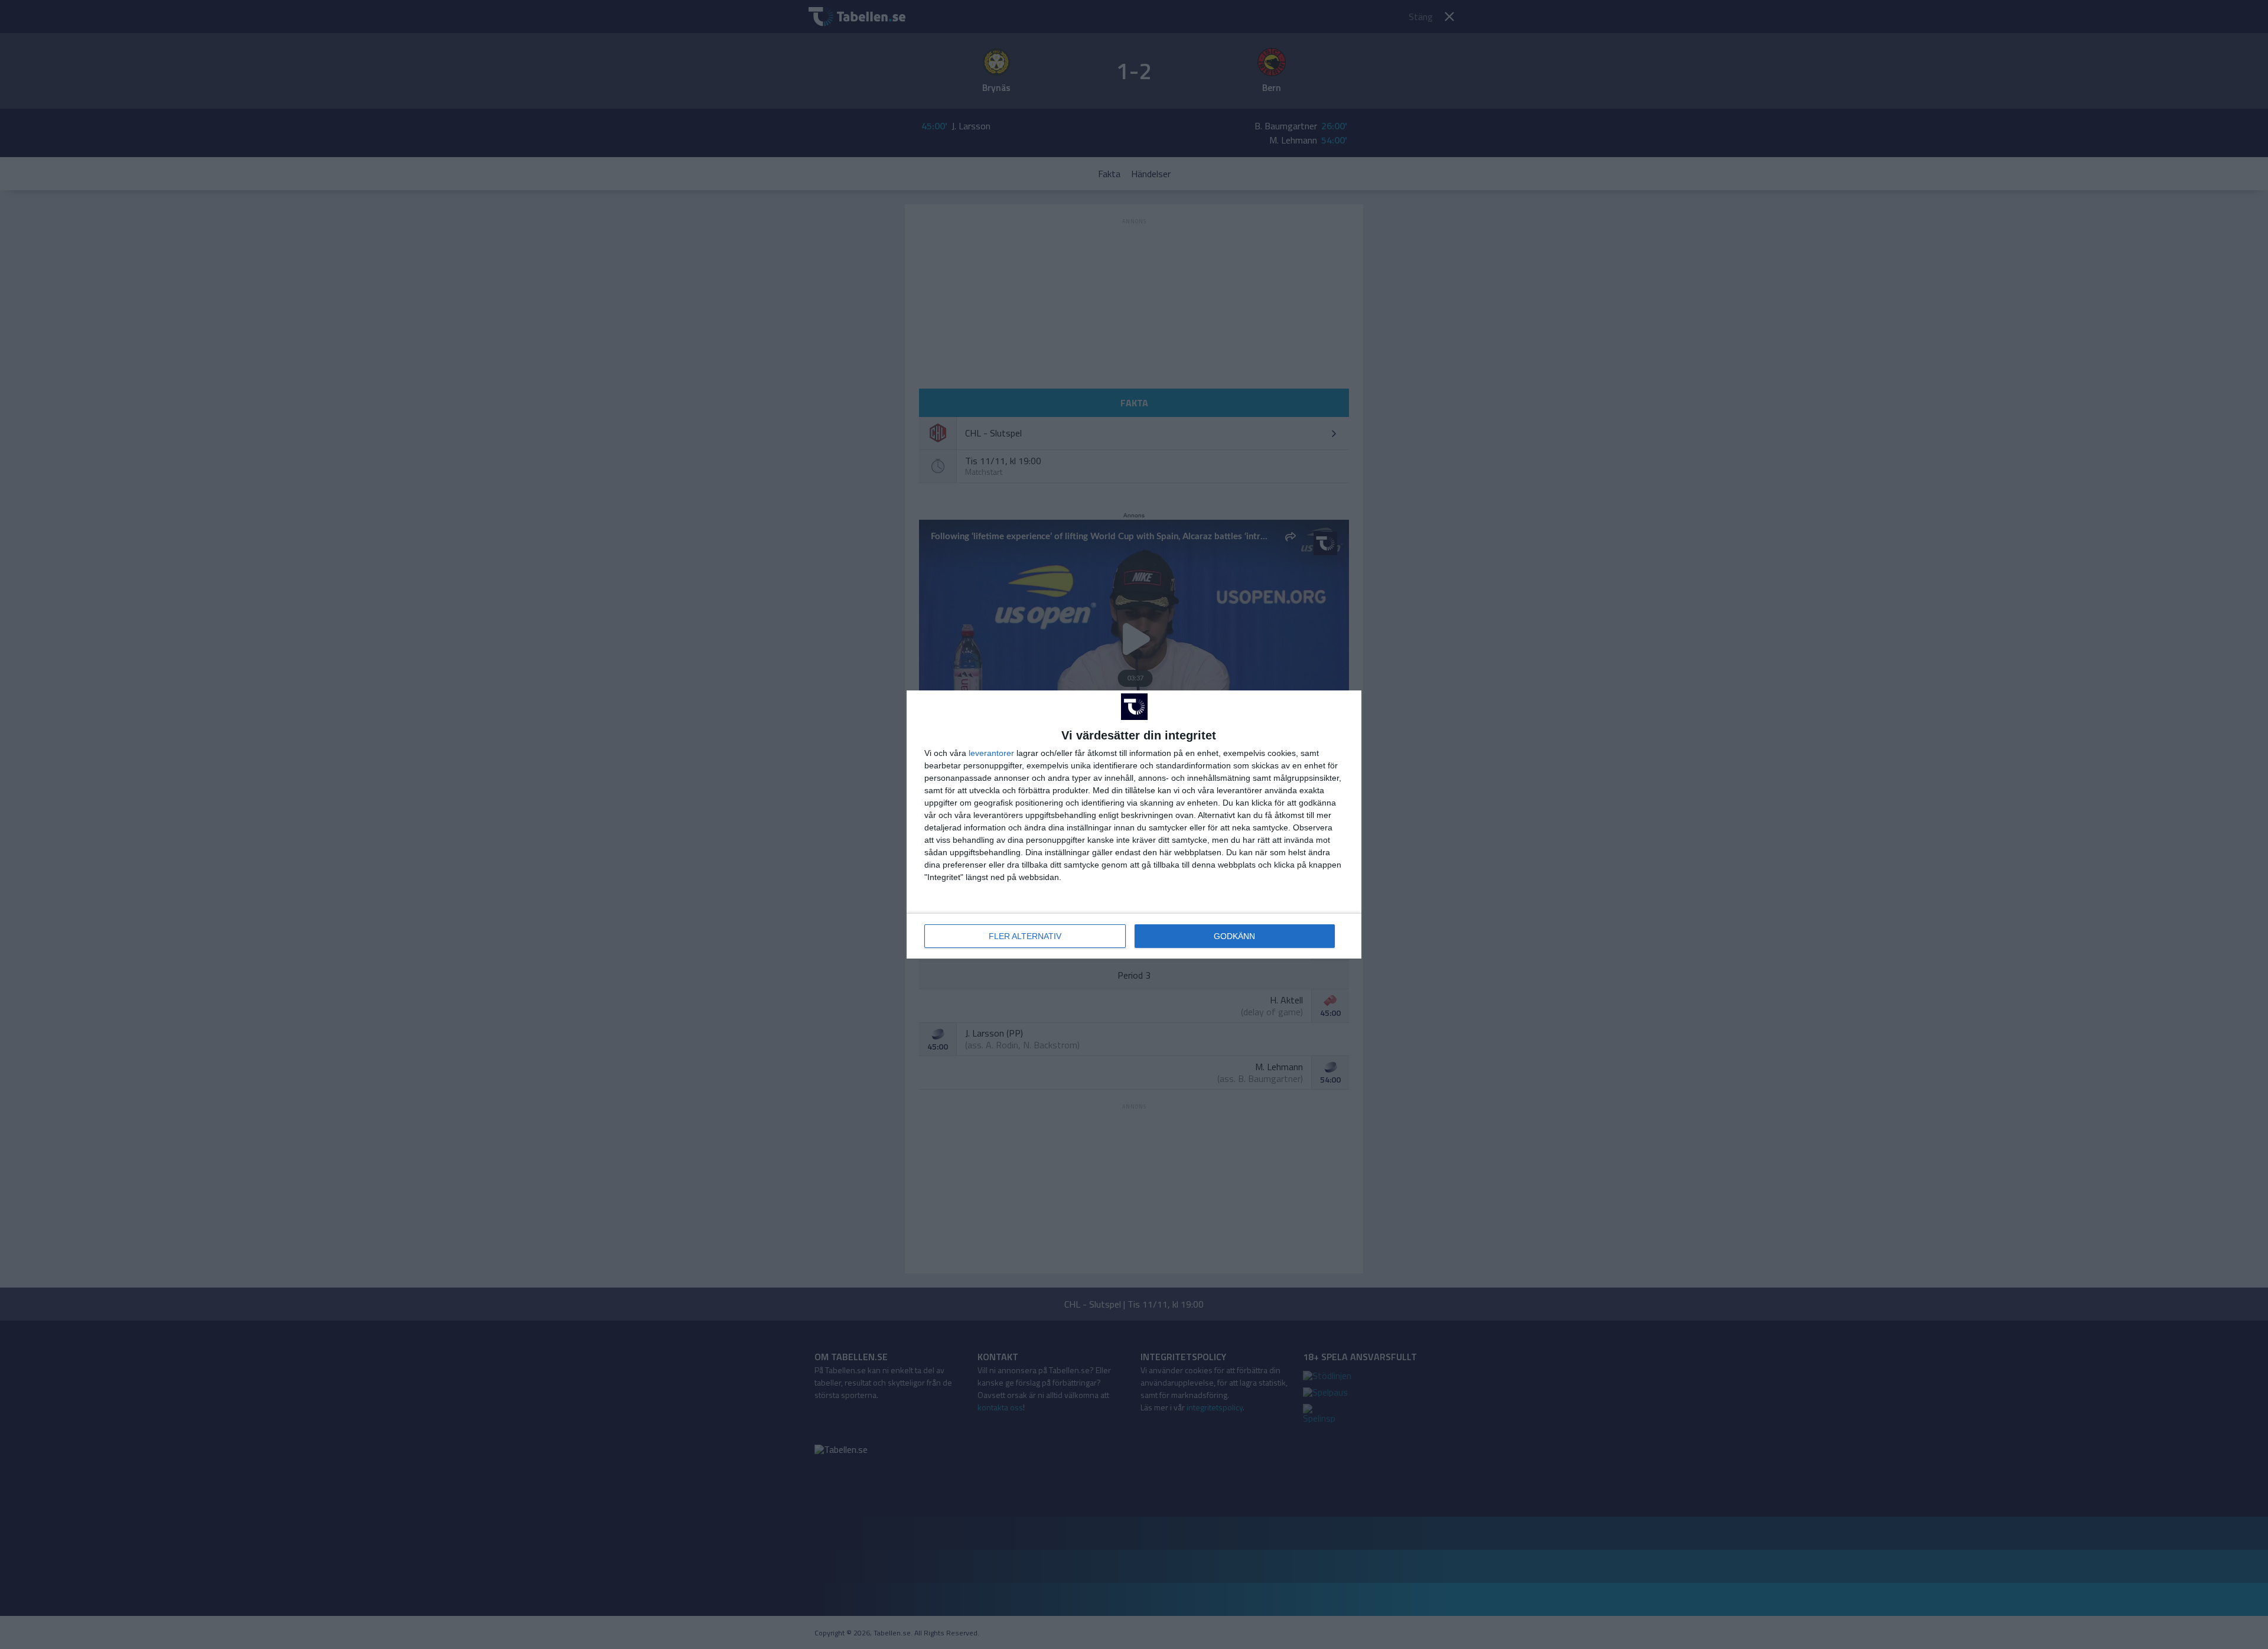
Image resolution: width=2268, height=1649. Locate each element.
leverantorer (991, 753)
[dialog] (1134, 824)
